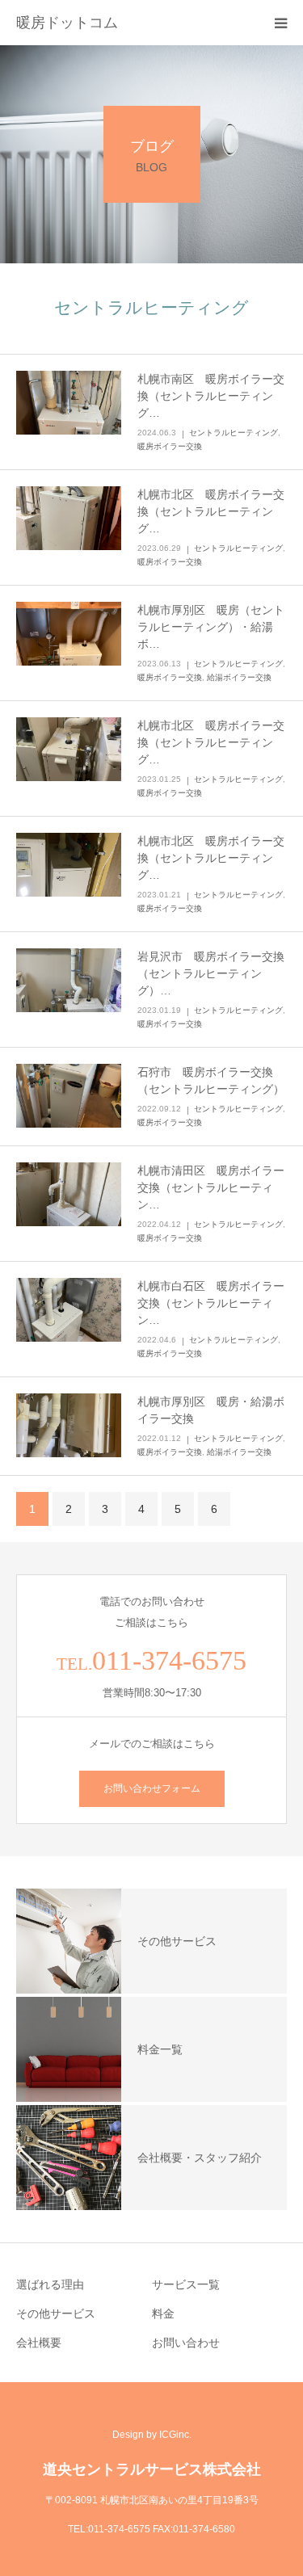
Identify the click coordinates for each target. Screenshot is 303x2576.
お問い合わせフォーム (152, 1788)
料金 (163, 2313)
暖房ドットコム (67, 23)
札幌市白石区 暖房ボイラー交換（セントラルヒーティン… (211, 1303)
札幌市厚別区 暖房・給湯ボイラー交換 (211, 1410)
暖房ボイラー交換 (170, 446)
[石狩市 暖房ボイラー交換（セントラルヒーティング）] (69, 1096)
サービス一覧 (186, 2284)
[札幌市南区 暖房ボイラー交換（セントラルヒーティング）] (69, 403)
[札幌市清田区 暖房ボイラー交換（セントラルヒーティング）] (69, 1195)
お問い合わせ (186, 2343)
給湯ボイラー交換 (239, 677)
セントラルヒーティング (234, 433)
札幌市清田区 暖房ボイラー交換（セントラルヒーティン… (211, 1187)
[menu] (280, 23)
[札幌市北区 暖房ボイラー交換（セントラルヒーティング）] (69, 519)
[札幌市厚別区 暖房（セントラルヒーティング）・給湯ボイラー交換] (69, 634)
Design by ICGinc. (152, 2435)
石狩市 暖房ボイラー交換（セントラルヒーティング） (211, 1080)
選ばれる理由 (50, 2284)
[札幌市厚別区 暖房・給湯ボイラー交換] (69, 1426)
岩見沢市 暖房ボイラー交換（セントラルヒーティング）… (211, 973)
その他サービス (56, 2313)
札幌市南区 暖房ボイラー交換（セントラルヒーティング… (211, 396)
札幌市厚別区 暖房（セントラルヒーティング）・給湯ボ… (211, 627)
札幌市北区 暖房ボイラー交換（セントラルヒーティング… (211, 511)
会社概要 (39, 2343)
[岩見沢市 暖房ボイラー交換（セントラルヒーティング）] (69, 981)
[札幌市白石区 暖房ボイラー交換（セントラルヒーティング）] (69, 1310)
